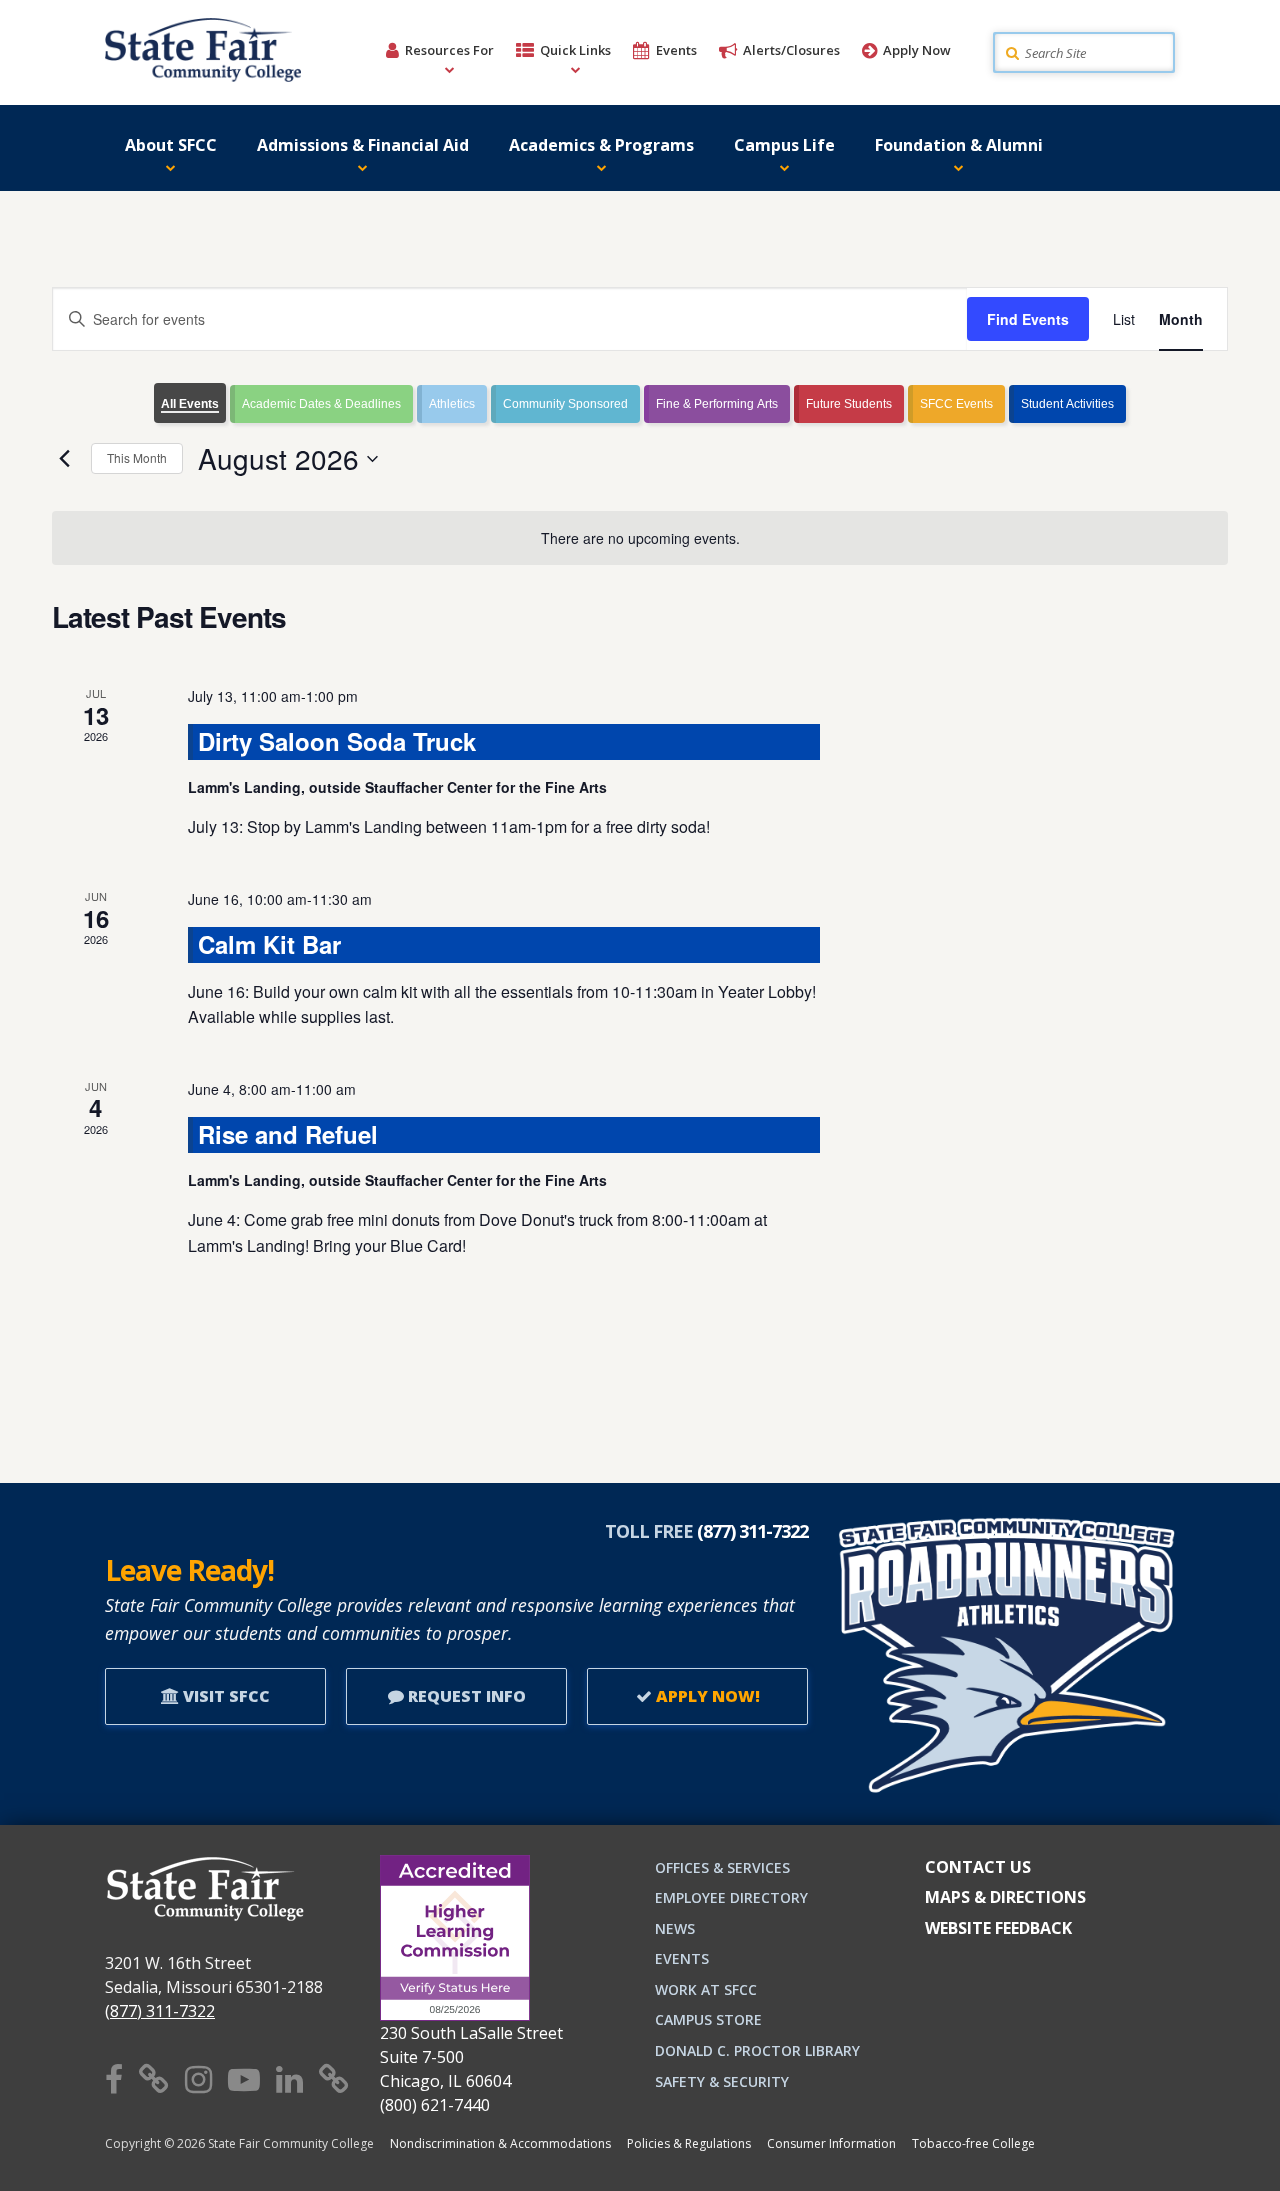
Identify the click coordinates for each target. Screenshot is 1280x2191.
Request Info (465, 1696)
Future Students (849, 404)
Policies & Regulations (689, 2143)
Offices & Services (722, 1867)
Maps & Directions (1005, 1897)
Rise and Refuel (288, 1134)
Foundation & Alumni (959, 145)
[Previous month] (64, 459)
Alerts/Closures (791, 50)
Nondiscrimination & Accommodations (500, 2143)
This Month (137, 457)
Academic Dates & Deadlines (321, 404)
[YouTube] (244, 2078)
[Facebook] (114, 2078)
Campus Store (708, 2019)
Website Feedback (998, 1928)
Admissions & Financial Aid (363, 145)
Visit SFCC (224, 1696)
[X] (154, 2078)
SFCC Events (956, 404)
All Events (190, 404)
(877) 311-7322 (160, 2011)
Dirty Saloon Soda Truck (337, 741)
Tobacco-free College (973, 2143)
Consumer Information (831, 2143)
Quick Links (575, 50)
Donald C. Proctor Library (757, 2050)
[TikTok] (334, 2078)
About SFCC (171, 145)
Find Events (1028, 319)
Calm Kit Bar (269, 944)
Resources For (449, 50)
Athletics (452, 404)
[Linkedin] (289, 2078)
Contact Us (978, 1867)
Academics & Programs (601, 145)
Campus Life (784, 145)
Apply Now (917, 50)
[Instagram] (198, 2078)
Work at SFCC (706, 1989)
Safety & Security (722, 2081)
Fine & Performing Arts (717, 404)
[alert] (640, 538)
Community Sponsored (565, 404)
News (675, 1928)
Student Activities (1067, 404)
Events (676, 50)
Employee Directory (731, 1897)
